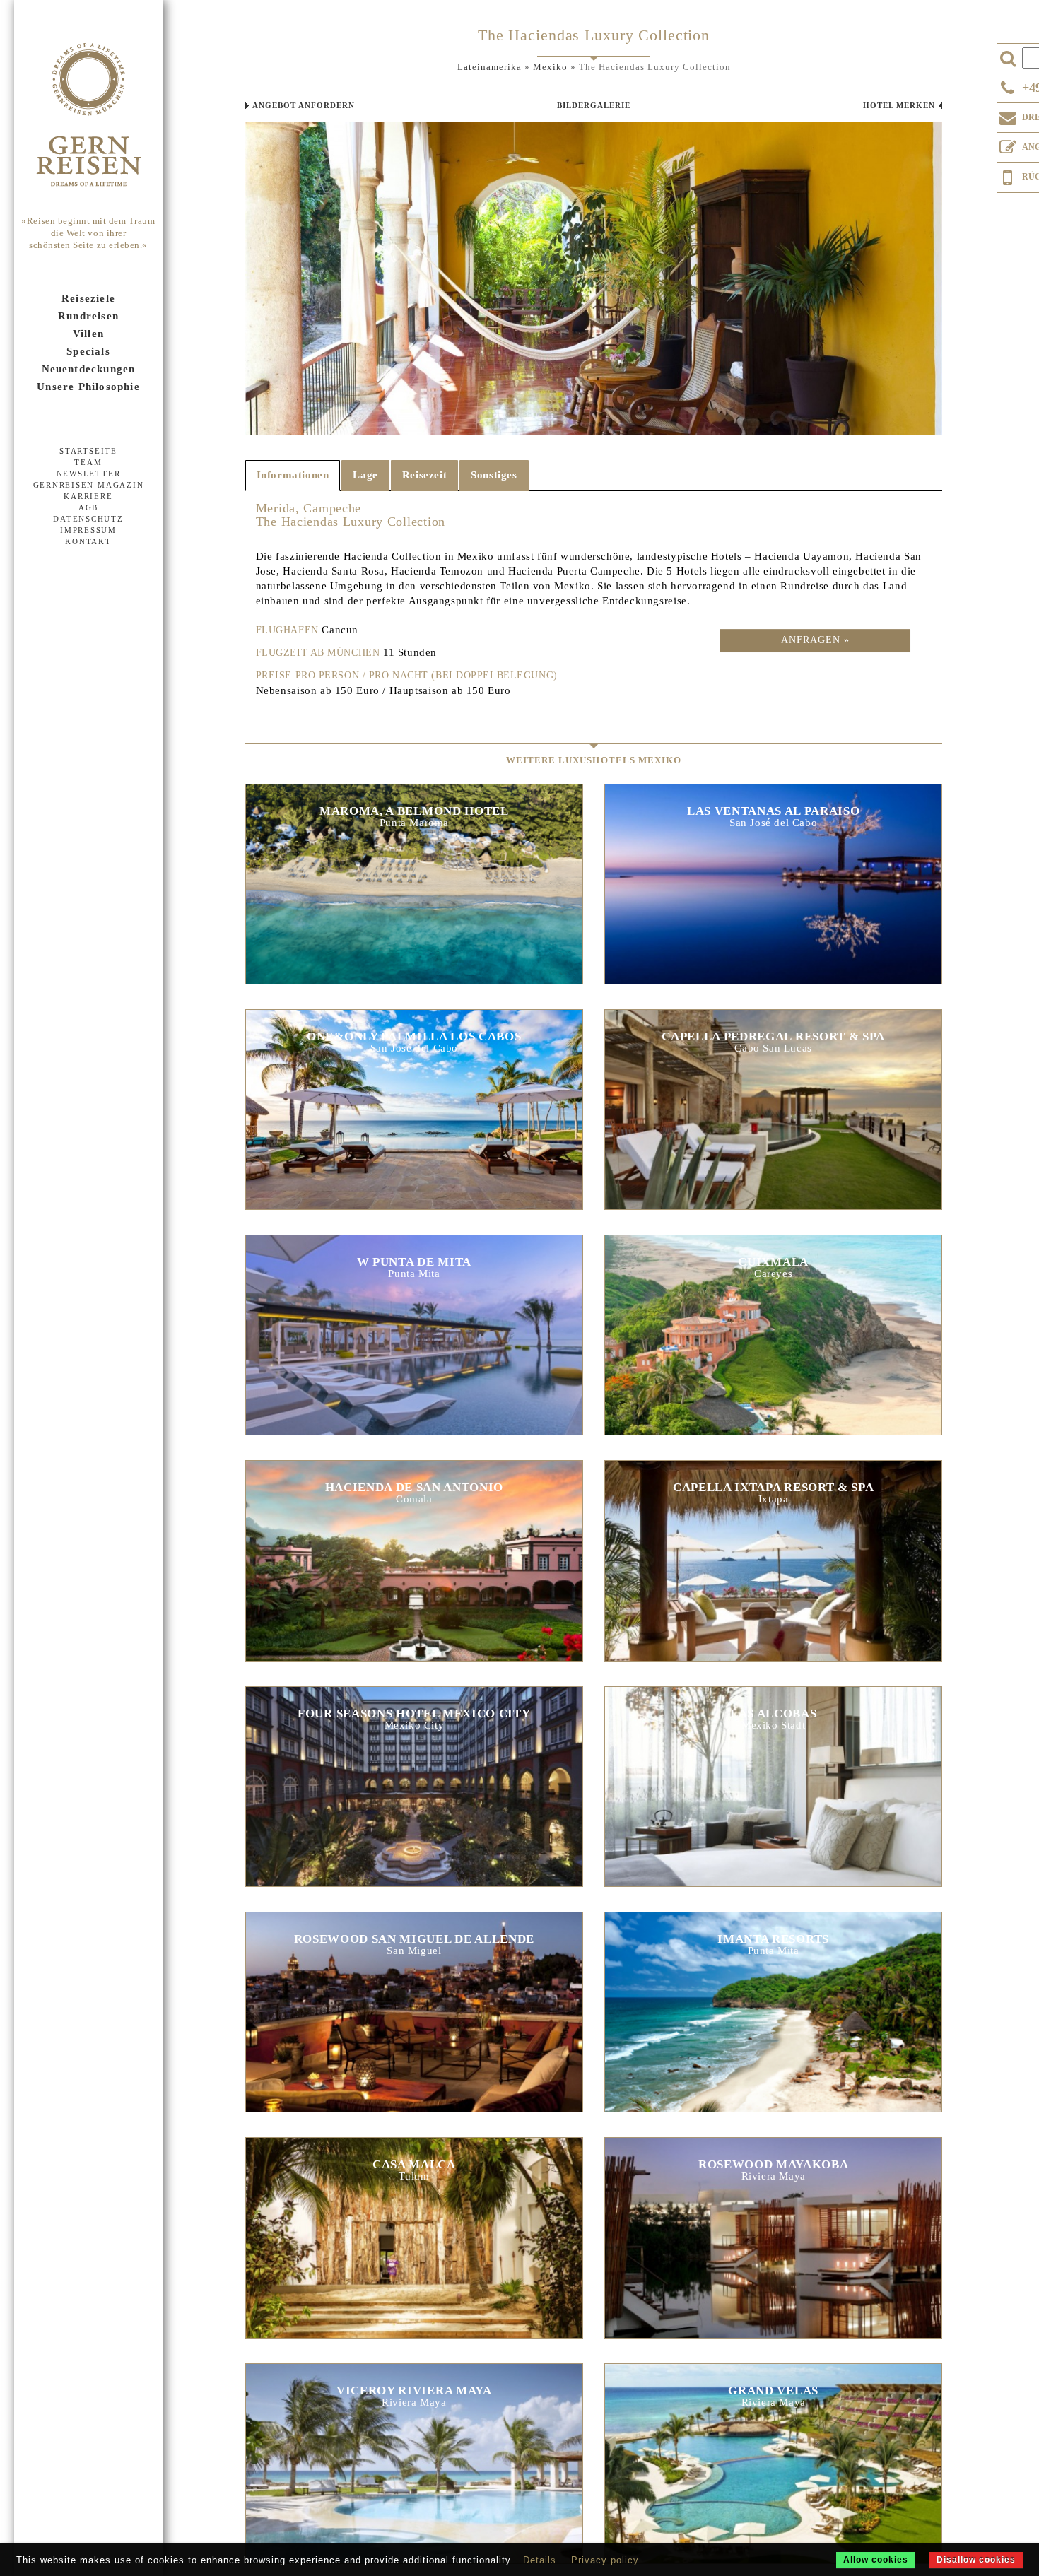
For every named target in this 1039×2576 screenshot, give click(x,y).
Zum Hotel (414, 882)
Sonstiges (494, 475)
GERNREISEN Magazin (89, 485)
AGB (88, 507)
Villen (88, 334)
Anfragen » (815, 640)
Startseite (88, 451)
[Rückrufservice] (1008, 175)
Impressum (88, 530)
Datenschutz (88, 519)
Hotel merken (899, 105)
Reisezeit (424, 475)
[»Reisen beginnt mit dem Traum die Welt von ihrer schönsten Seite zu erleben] (88, 116)
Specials (88, 351)
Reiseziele (88, 298)
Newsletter (89, 474)
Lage (365, 475)
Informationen (293, 475)
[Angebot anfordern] (1008, 144)
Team (88, 462)
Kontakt (88, 541)
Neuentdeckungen (89, 369)
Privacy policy (605, 2560)
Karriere (88, 496)
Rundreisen (88, 316)
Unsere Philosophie (88, 387)
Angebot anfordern (304, 105)
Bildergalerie (594, 105)
